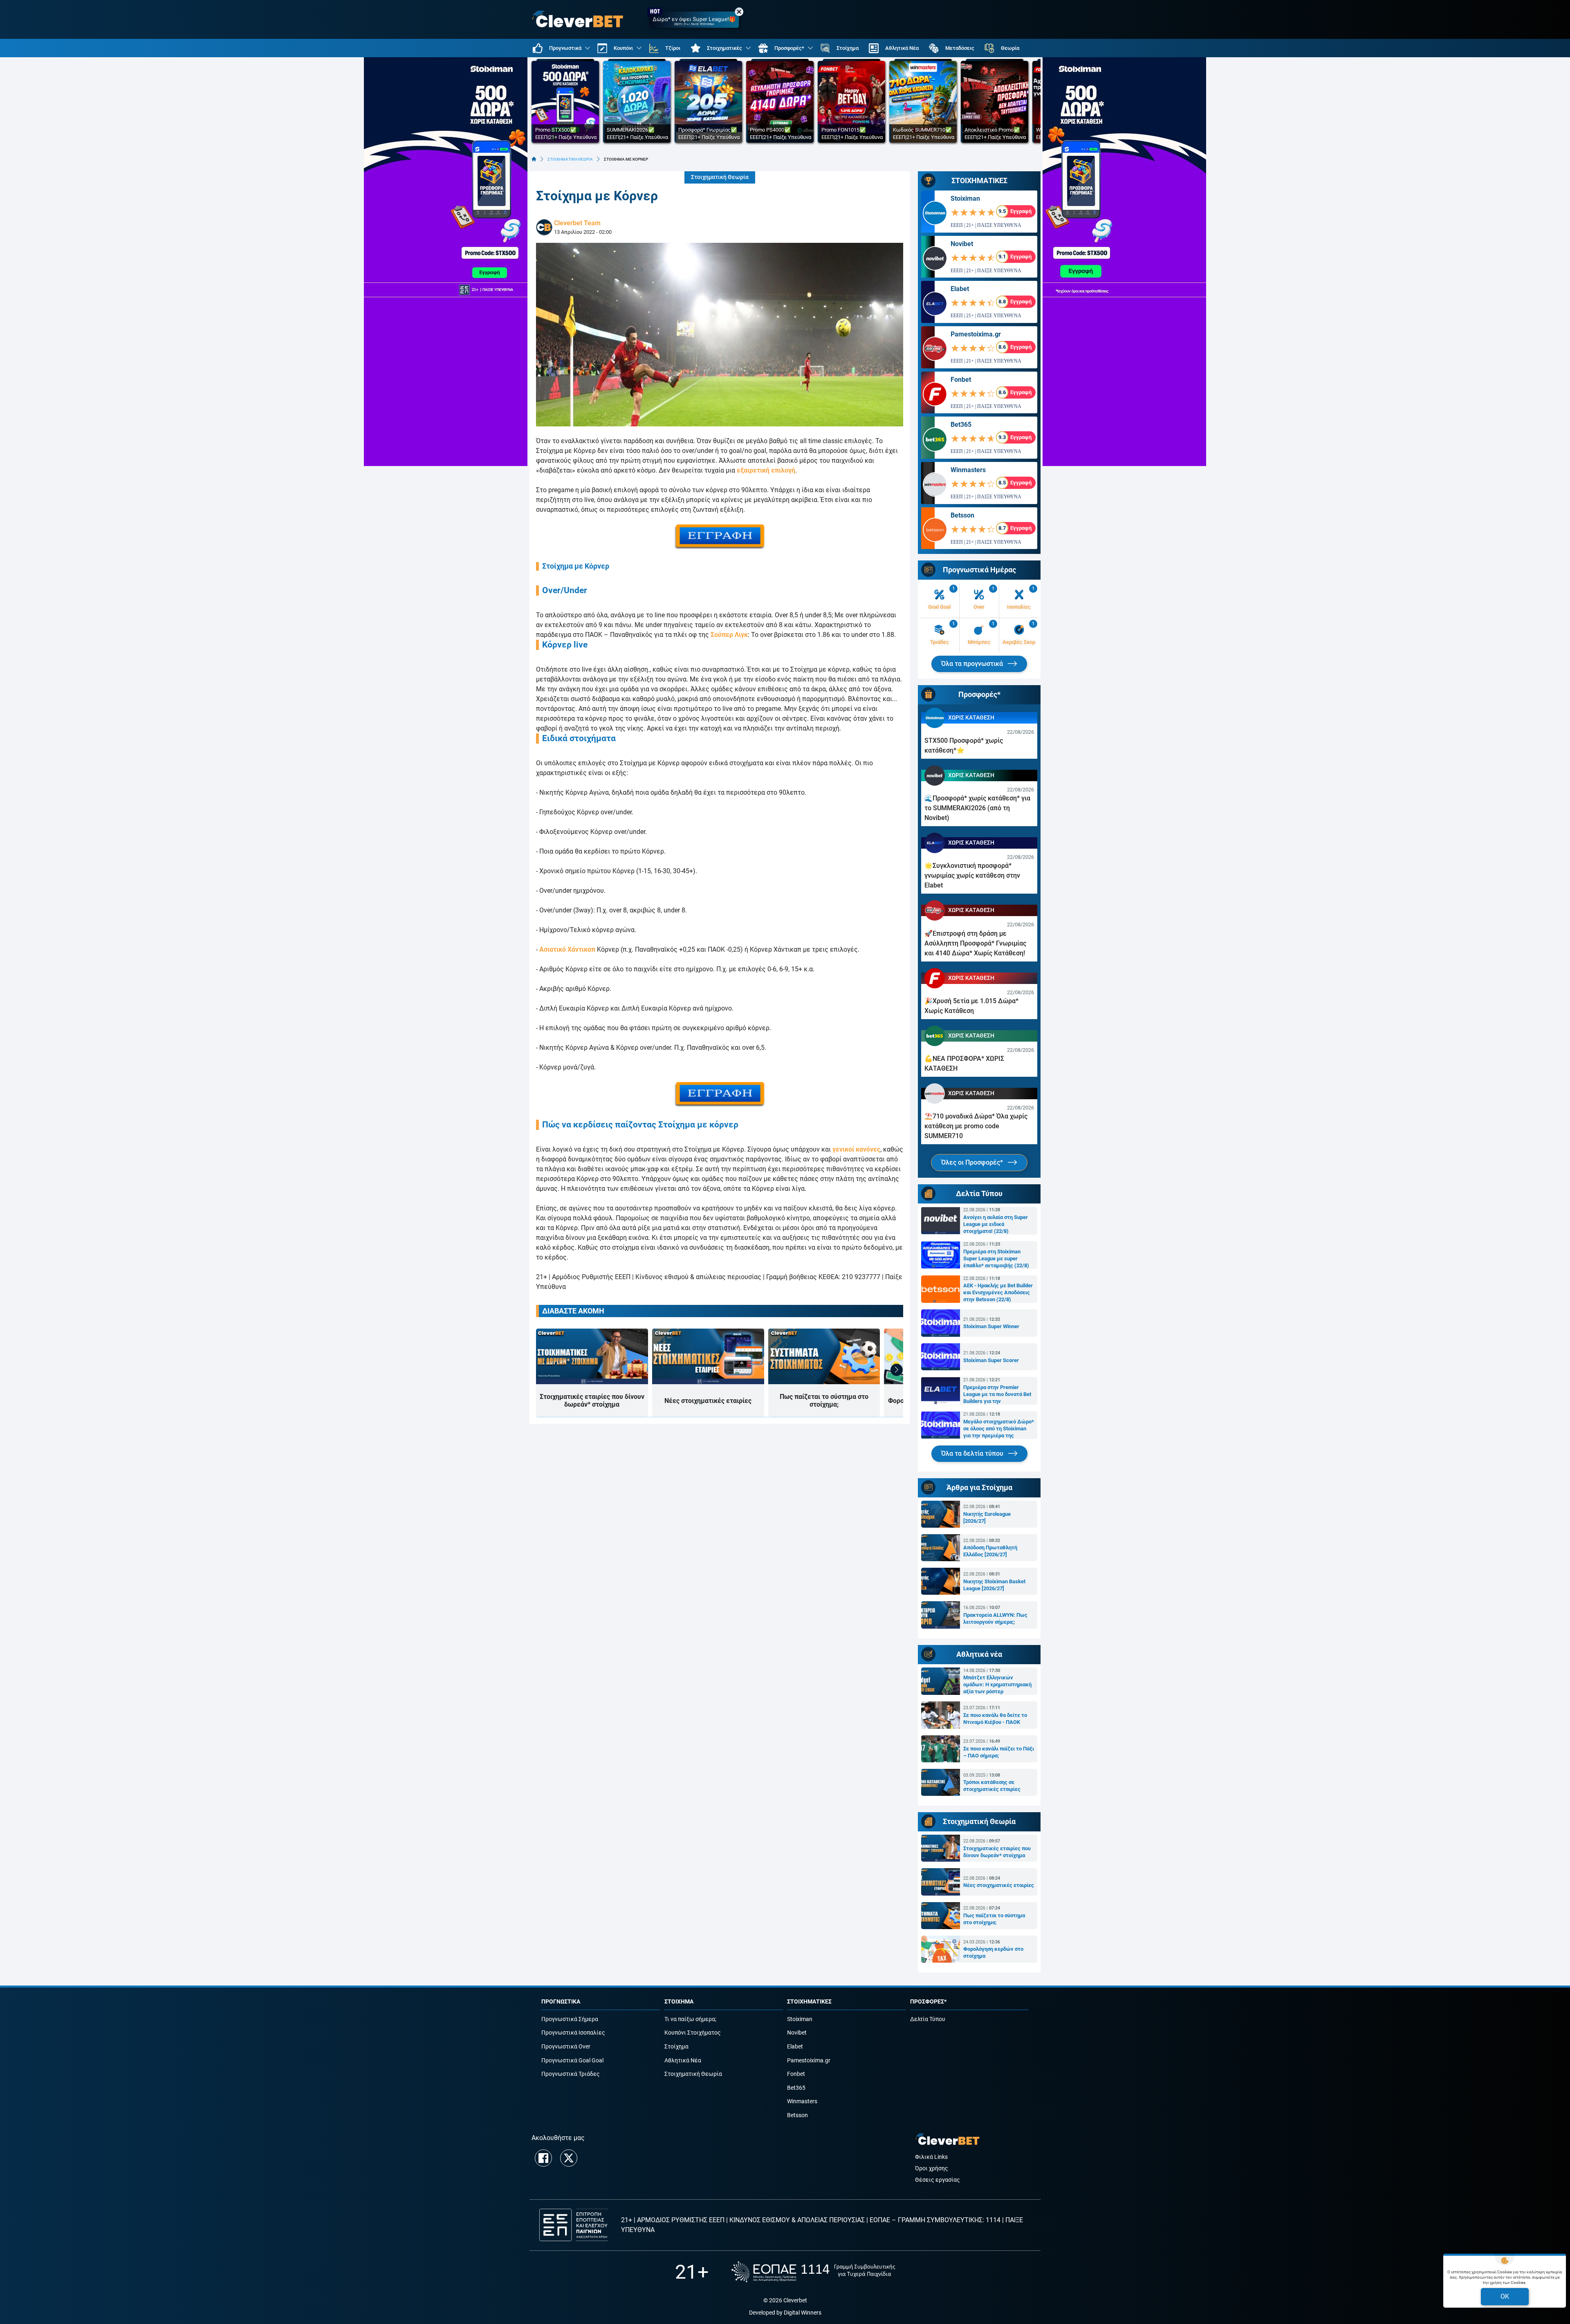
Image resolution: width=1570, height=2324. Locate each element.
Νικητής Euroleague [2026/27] (987, 1517)
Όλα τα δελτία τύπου (973, 1453)
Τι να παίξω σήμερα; (690, 2019)
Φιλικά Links (931, 2157)
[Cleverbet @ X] (569, 2158)
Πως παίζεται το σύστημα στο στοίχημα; (824, 1401)
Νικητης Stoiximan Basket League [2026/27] (994, 1585)
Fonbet (961, 380)
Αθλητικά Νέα (683, 2061)
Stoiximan (965, 198)
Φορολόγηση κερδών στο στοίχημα (993, 1952)
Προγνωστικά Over (566, 2047)
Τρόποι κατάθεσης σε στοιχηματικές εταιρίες (992, 1786)
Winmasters (968, 470)
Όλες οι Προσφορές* (973, 1162)
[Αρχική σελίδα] (534, 159)
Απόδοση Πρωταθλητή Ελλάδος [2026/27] (990, 1551)
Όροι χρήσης (932, 2168)
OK (1505, 2296)
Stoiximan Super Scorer (991, 1360)
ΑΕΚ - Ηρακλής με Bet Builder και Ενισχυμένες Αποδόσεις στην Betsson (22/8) (998, 1292)
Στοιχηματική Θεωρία (720, 177)
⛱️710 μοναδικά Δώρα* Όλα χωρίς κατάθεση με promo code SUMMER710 (976, 1126)
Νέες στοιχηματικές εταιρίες (708, 1401)
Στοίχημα (676, 2047)
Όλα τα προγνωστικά (973, 664)
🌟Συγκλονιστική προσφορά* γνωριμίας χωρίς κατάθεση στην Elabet (972, 875)
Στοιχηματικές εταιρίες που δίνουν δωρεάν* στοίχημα (592, 1401)
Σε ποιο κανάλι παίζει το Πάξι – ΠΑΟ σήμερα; (999, 1752)
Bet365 (961, 425)
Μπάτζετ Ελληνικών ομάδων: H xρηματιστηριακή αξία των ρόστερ (997, 1684)
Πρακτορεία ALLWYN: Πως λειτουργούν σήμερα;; (995, 1618)
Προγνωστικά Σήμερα (570, 2019)
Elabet (960, 289)
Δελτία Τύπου (928, 2019)
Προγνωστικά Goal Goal (572, 2061)
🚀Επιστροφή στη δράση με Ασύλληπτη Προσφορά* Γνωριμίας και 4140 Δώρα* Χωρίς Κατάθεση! (975, 943)
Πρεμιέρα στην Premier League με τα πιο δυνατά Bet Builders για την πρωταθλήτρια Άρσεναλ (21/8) (997, 1394)
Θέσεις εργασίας (938, 2180)
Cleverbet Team (577, 223)
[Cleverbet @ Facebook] (543, 2158)
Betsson (962, 515)
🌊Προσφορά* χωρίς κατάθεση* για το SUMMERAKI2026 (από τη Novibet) (977, 808)
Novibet (962, 244)
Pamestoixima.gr (976, 334)
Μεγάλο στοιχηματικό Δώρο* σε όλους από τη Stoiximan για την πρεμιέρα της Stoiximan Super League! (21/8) (999, 1429)
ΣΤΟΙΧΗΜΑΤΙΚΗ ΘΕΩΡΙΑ (570, 159)
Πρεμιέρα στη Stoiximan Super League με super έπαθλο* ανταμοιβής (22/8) (996, 1258)
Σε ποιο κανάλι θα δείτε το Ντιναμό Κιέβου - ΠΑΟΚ (995, 1719)
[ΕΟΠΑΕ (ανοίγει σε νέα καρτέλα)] (813, 2272)
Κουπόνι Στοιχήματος (693, 2033)
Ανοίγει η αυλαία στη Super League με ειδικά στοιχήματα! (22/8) (996, 1224)
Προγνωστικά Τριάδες (571, 2074)
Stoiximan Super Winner (991, 1326)
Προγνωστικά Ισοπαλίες (573, 2033)
